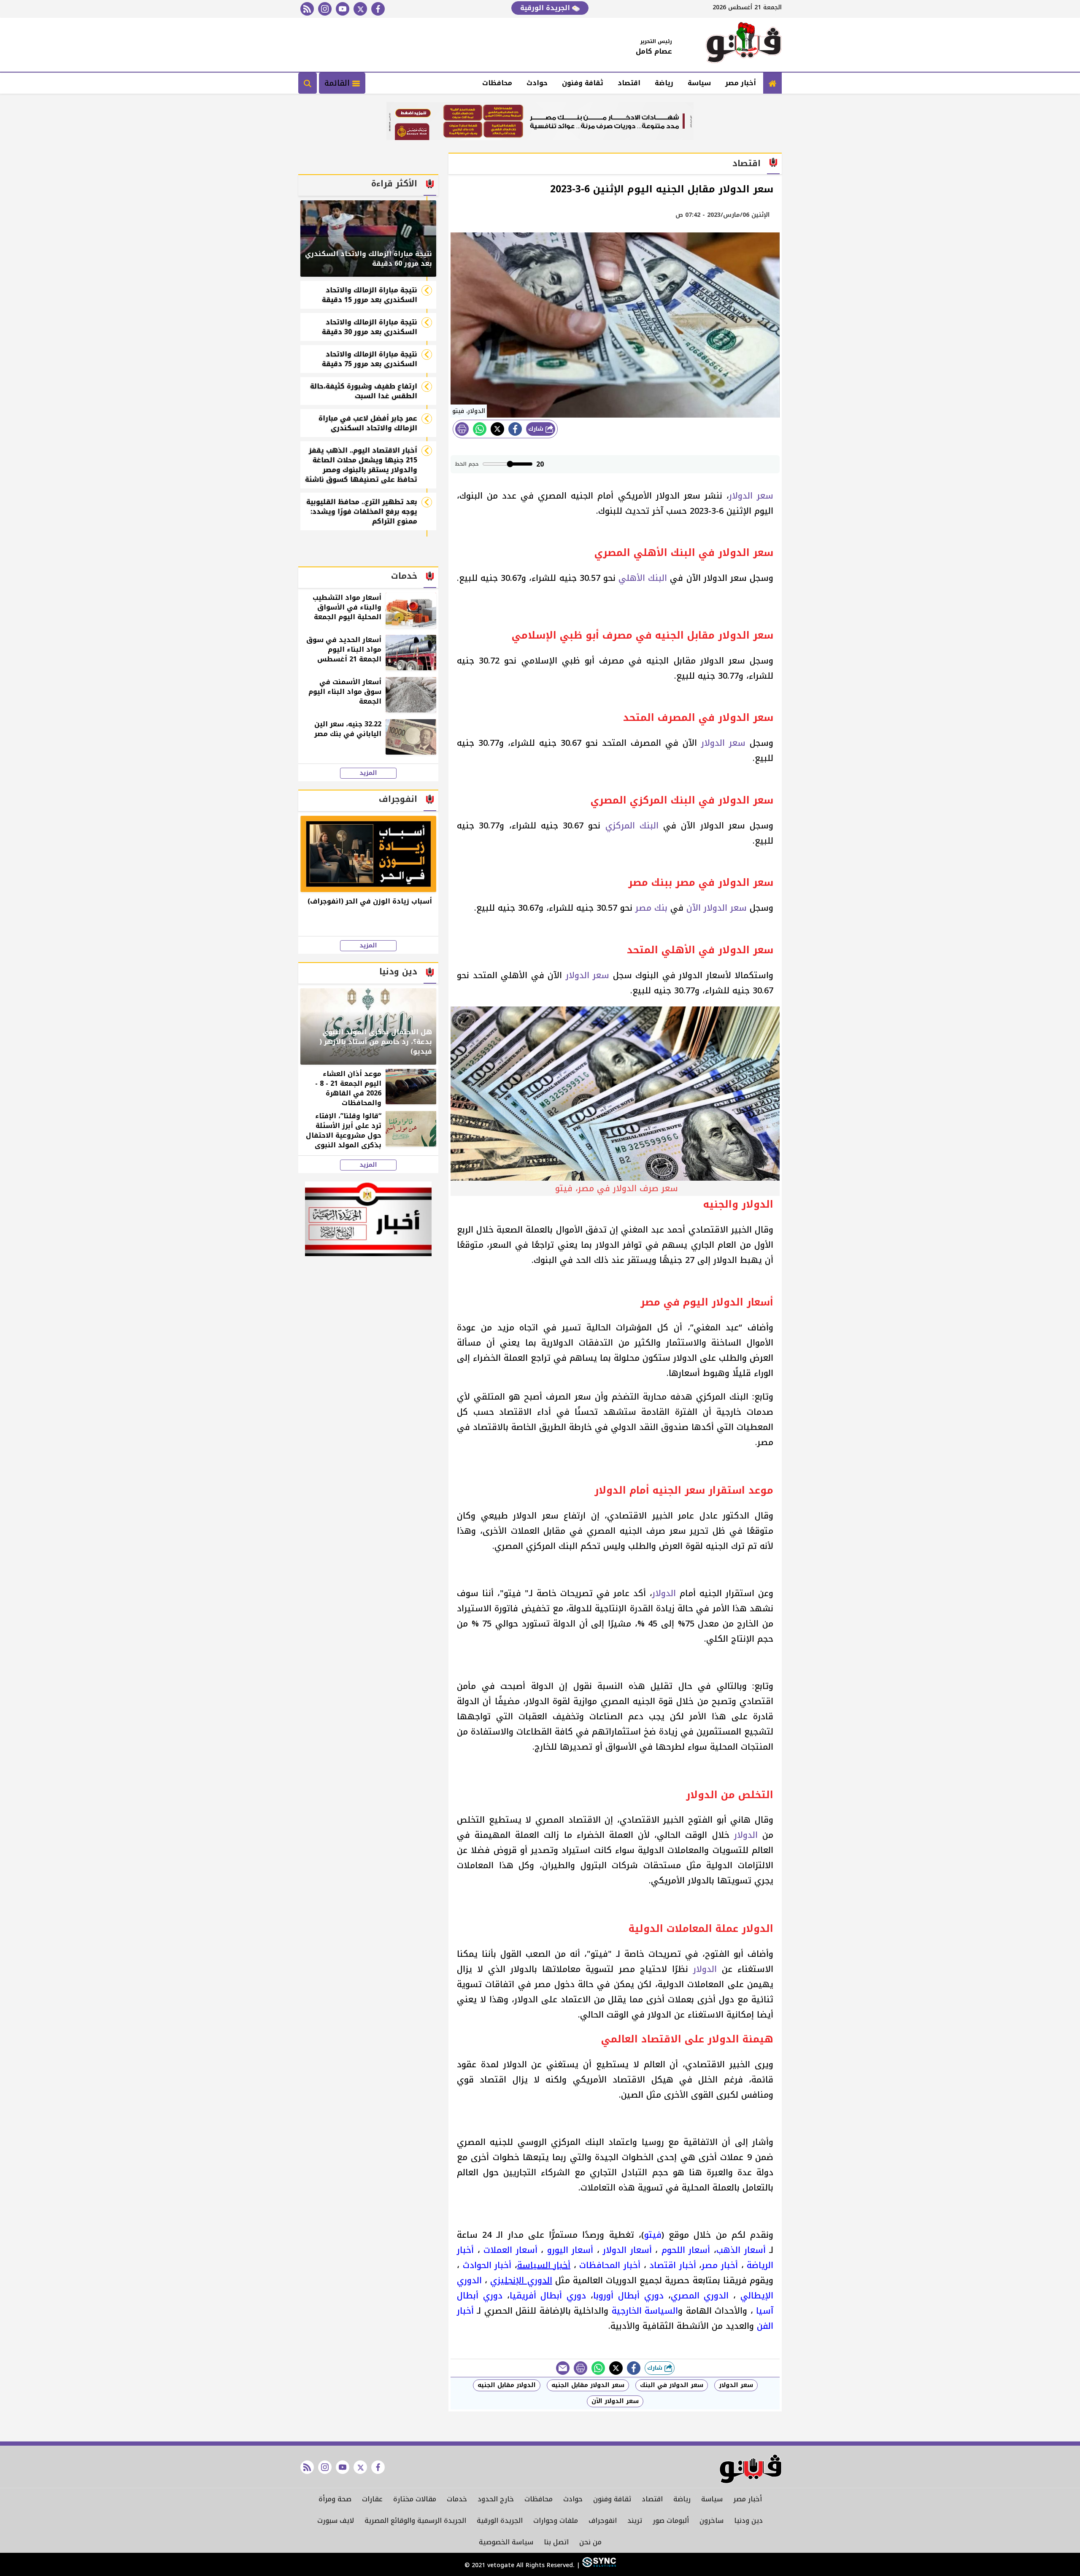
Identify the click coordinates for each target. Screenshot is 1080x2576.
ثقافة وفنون (583, 83)
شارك (537, 429)
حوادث (537, 83)
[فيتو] (744, 45)
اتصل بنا (556, 2542)
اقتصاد (629, 83)
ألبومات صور (671, 2521)
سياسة (699, 83)
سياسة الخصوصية (506, 2542)
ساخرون (711, 2521)
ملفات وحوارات (556, 2521)
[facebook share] (515, 429)
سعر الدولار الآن (717, 908)
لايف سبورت (336, 2521)
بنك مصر (651, 908)
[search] (308, 83)
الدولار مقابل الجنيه (507, 2385)
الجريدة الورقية (546, 8)
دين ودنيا (748, 2521)
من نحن (590, 2542)
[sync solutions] (598, 2565)
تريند (635, 2521)
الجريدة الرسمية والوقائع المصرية (415, 2521)
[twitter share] (497, 429)
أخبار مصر (741, 83)
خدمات (457, 2499)
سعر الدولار (751, 496)
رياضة (664, 83)
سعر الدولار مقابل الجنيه (588, 2385)
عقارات (372, 2499)
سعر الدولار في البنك (672, 2385)
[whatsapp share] (480, 429)
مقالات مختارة (415, 2499)
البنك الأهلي (643, 578)
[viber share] (563, 2368)
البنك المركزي (632, 825)
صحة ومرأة (335, 2499)
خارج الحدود (496, 2499)
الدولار (664, 1593)
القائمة (338, 83)
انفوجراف (603, 2521)
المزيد (368, 773)
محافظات (497, 83)
